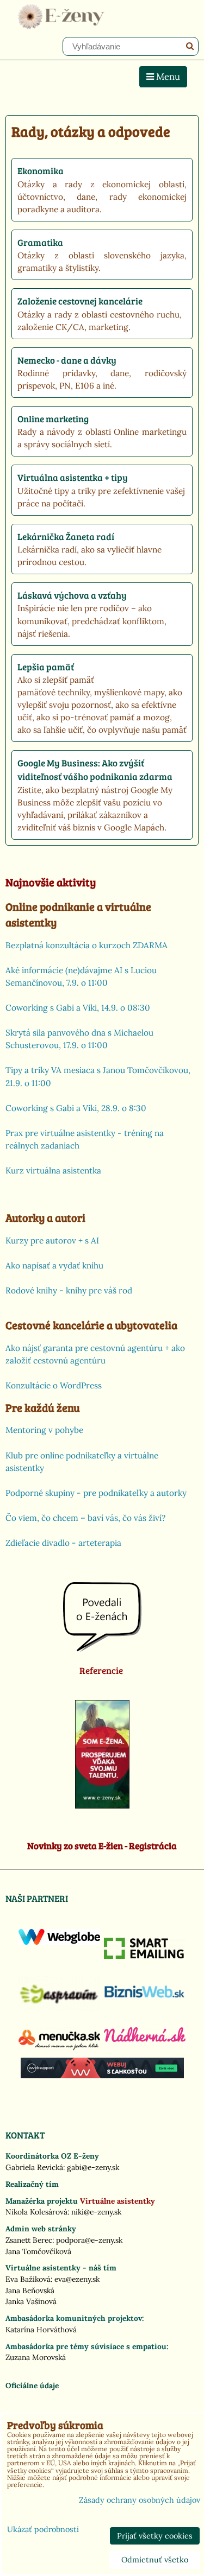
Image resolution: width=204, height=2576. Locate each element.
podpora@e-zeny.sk (89, 2240)
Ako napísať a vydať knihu (54, 1265)
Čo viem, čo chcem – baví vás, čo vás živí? (85, 1518)
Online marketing (53, 419)
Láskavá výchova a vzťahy (72, 595)
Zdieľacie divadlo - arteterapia (63, 1543)
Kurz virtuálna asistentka (53, 1170)
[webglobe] (59, 1942)
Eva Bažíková (28, 2279)
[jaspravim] (59, 2008)
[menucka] (59, 2050)
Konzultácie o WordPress (54, 1385)
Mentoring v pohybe (44, 1430)
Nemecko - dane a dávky (67, 360)
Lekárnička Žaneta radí (66, 537)
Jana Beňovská (30, 2291)
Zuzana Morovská (36, 2357)
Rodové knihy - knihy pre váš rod (69, 1290)
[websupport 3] (102, 2076)
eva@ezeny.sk (77, 2279)
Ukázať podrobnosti (43, 2530)
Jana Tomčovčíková (38, 2251)
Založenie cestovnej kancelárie (80, 301)
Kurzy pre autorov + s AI (52, 1241)
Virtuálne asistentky (118, 2201)
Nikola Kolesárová (36, 2212)
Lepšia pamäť (46, 667)
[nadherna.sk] (145, 2039)
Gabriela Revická (34, 2167)
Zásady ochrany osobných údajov (140, 2500)
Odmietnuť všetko (155, 2560)
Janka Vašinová (31, 2301)
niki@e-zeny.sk (96, 2212)
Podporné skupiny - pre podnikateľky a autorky (96, 1493)
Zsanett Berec (29, 2240)
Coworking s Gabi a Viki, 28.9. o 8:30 (76, 1108)
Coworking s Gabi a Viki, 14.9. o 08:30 (78, 1008)
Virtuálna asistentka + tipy (73, 477)
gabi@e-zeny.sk (93, 2167)
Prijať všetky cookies (155, 2536)
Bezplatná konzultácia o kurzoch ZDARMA (86, 945)
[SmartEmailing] (145, 1956)
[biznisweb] (145, 1998)
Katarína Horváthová (41, 2330)
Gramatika (40, 242)
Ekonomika (41, 171)
